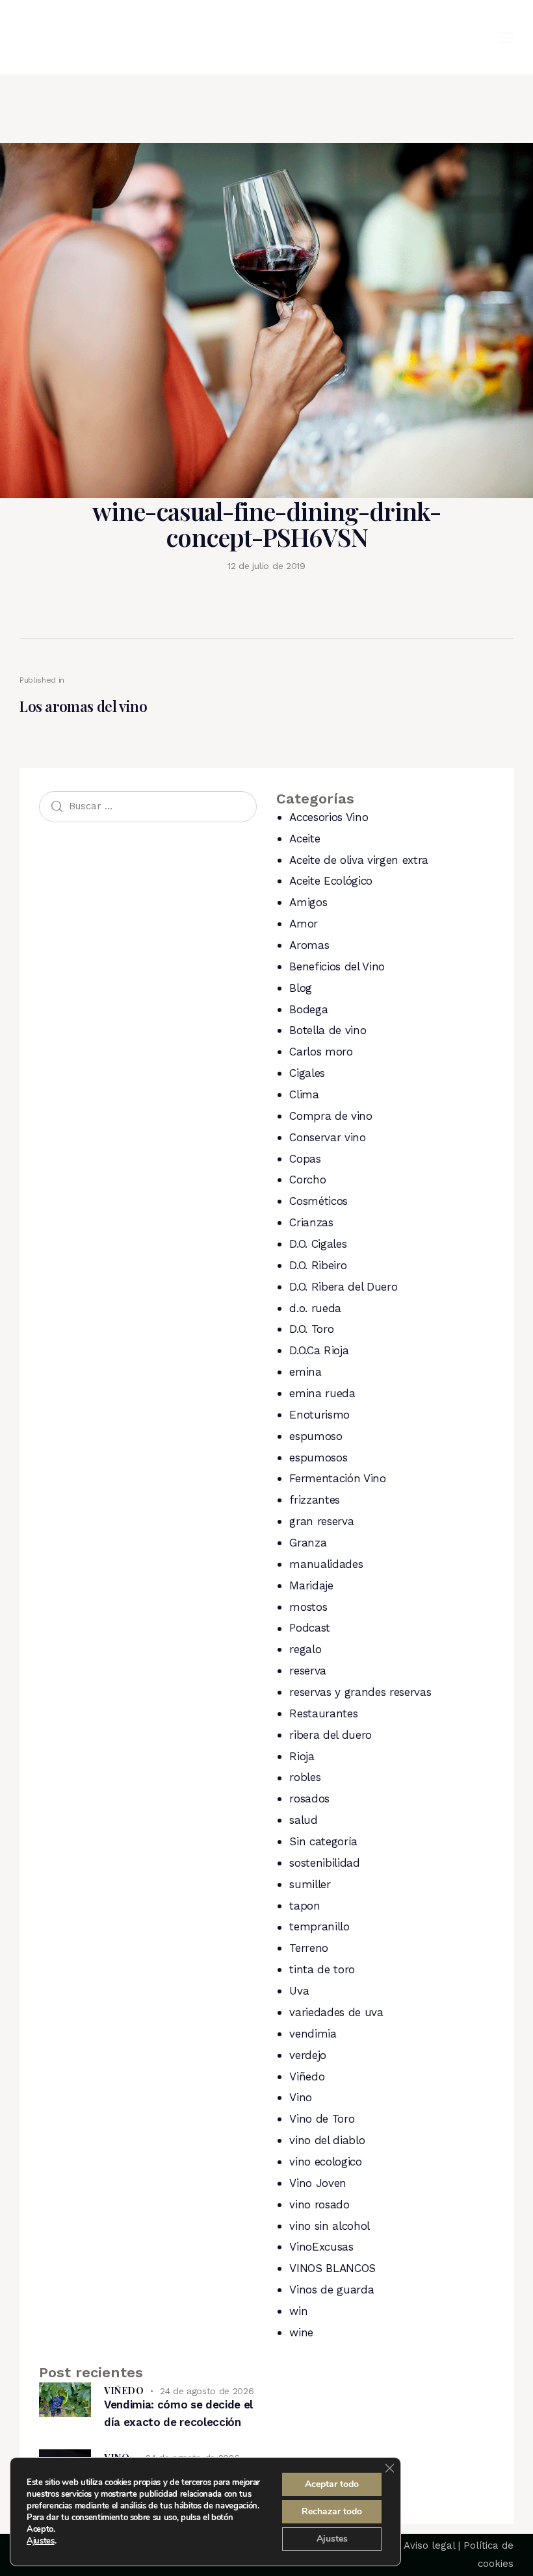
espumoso (316, 1436)
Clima (304, 1094)
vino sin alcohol (330, 2226)
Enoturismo (319, 1415)
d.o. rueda (315, 1308)
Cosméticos (318, 1201)
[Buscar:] (148, 805)
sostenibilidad (324, 1863)
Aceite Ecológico (331, 881)
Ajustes (41, 2541)
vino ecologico (325, 2162)
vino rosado (319, 2204)
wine (301, 2332)
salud (303, 1820)
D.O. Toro (311, 1329)
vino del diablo (327, 2140)
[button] (506, 37)
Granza (308, 1543)
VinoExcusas (321, 2247)
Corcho (307, 1180)
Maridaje (311, 1585)
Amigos (308, 902)
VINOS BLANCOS (332, 2268)
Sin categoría (323, 1841)
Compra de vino (331, 1116)
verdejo (308, 2055)
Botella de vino (328, 1030)
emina (305, 1372)
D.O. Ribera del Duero (343, 1287)
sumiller (310, 1884)
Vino (301, 2097)
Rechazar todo (332, 2511)
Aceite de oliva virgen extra (358, 860)
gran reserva (321, 1521)
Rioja (302, 1756)
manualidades (326, 1564)
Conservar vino (327, 1137)
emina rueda (322, 1393)
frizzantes (315, 1500)
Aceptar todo (332, 2484)
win (298, 2311)
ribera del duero (331, 1735)
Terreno (309, 1948)
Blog (301, 988)
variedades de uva (336, 2012)
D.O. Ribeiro (318, 1265)
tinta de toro (322, 1969)
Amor (304, 924)
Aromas (309, 945)
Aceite (305, 839)
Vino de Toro (322, 2119)
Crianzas (311, 1222)
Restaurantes (323, 1713)
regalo (305, 1649)
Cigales (307, 1073)
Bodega (308, 1009)
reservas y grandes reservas (360, 1692)
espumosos (318, 1458)
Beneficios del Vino (337, 966)
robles (305, 1777)
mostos (308, 1607)
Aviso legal (429, 2545)
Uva (299, 1991)
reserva (308, 1671)
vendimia (313, 2034)
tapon (305, 1906)
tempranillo (319, 1926)
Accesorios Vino (329, 817)
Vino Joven (318, 2183)
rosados (309, 1799)
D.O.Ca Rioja (319, 1350)
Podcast (310, 1628)
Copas (305, 1159)
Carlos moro (321, 1052)
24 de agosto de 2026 (207, 2391)
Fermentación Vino (337, 1478)
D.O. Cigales (318, 1244)
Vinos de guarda (331, 2290)
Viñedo (307, 2077)
